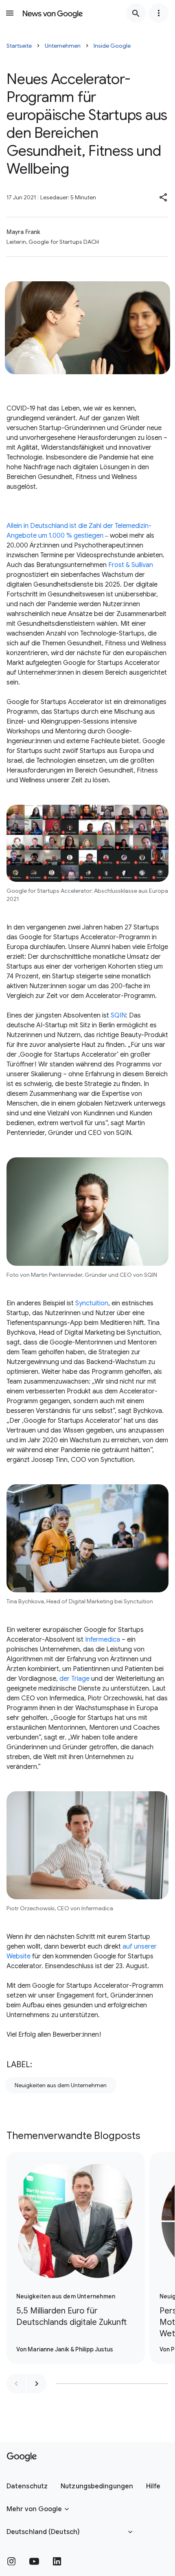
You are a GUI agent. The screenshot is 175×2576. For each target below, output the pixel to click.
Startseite (19, 46)
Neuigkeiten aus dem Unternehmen (61, 2085)
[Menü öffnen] (10, 13)
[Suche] (136, 13)
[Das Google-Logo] (22, 2457)
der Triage (74, 1679)
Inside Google (112, 46)
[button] (164, 197)
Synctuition (92, 1303)
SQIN (118, 1015)
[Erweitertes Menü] (159, 13)
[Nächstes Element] (37, 2384)
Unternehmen (63, 46)
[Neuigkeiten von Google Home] (53, 13)
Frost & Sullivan (131, 565)
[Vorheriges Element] (16, 2384)
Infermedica (103, 1640)
